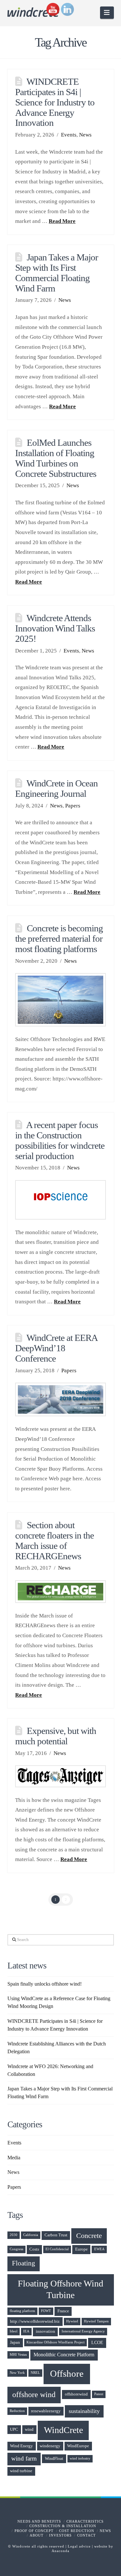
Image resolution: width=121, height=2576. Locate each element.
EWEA (99, 2249)
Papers (73, 806)
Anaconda (60, 2551)
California (31, 2235)
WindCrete (63, 2430)
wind (29, 2429)
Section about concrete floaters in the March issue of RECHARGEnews (55, 1540)
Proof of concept (34, 2531)
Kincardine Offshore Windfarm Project (55, 2342)
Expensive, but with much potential (55, 1736)
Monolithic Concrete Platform (64, 2355)
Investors (60, 2535)
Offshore (67, 2373)
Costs (34, 2249)
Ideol (14, 2331)
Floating (24, 2263)
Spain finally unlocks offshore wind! (45, 1984)
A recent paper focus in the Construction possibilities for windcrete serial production (60, 1140)
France (63, 2311)
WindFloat (54, 2459)
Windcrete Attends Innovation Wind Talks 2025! (55, 628)
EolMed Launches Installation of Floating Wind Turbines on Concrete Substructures (56, 458)
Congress (16, 2249)
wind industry (80, 2458)
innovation (45, 2331)
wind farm (24, 2459)
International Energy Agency (83, 2331)
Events (69, 135)
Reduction (17, 2411)
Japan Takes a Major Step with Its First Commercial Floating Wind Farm (56, 273)
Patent (99, 2394)
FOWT (46, 2311)
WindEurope (78, 2446)
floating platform (22, 2311)
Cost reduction (77, 2531)
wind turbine (21, 2471)
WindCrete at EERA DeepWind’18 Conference (56, 1348)
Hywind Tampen (96, 2321)
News (85, 135)
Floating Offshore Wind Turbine (60, 2289)
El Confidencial (57, 2249)
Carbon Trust (56, 2235)
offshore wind (34, 2395)
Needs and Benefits (39, 2521)
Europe (81, 2249)
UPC (14, 2429)
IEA (26, 2331)
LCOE (97, 2342)
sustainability (84, 2411)
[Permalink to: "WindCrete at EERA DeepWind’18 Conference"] (60, 1399)
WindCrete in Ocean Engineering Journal (56, 788)
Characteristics (85, 2521)
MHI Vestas (18, 2355)
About (37, 2535)
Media (14, 2158)
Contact (86, 2535)
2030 (14, 2235)
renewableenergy (46, 2411)
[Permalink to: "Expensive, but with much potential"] (60, 1776)
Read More (62, 221)
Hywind (72, 2321)
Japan (15, 2342)
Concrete (89, 2236)
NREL (35, 2373)
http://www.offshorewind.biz (35, 2321)
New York (17, 2373)
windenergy (50, 2446)
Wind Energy (21, 2446)
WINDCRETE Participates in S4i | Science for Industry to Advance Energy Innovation (55, 102)
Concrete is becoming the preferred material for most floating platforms (59, 938)
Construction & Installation (63, 2526)
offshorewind (76, 2394)
